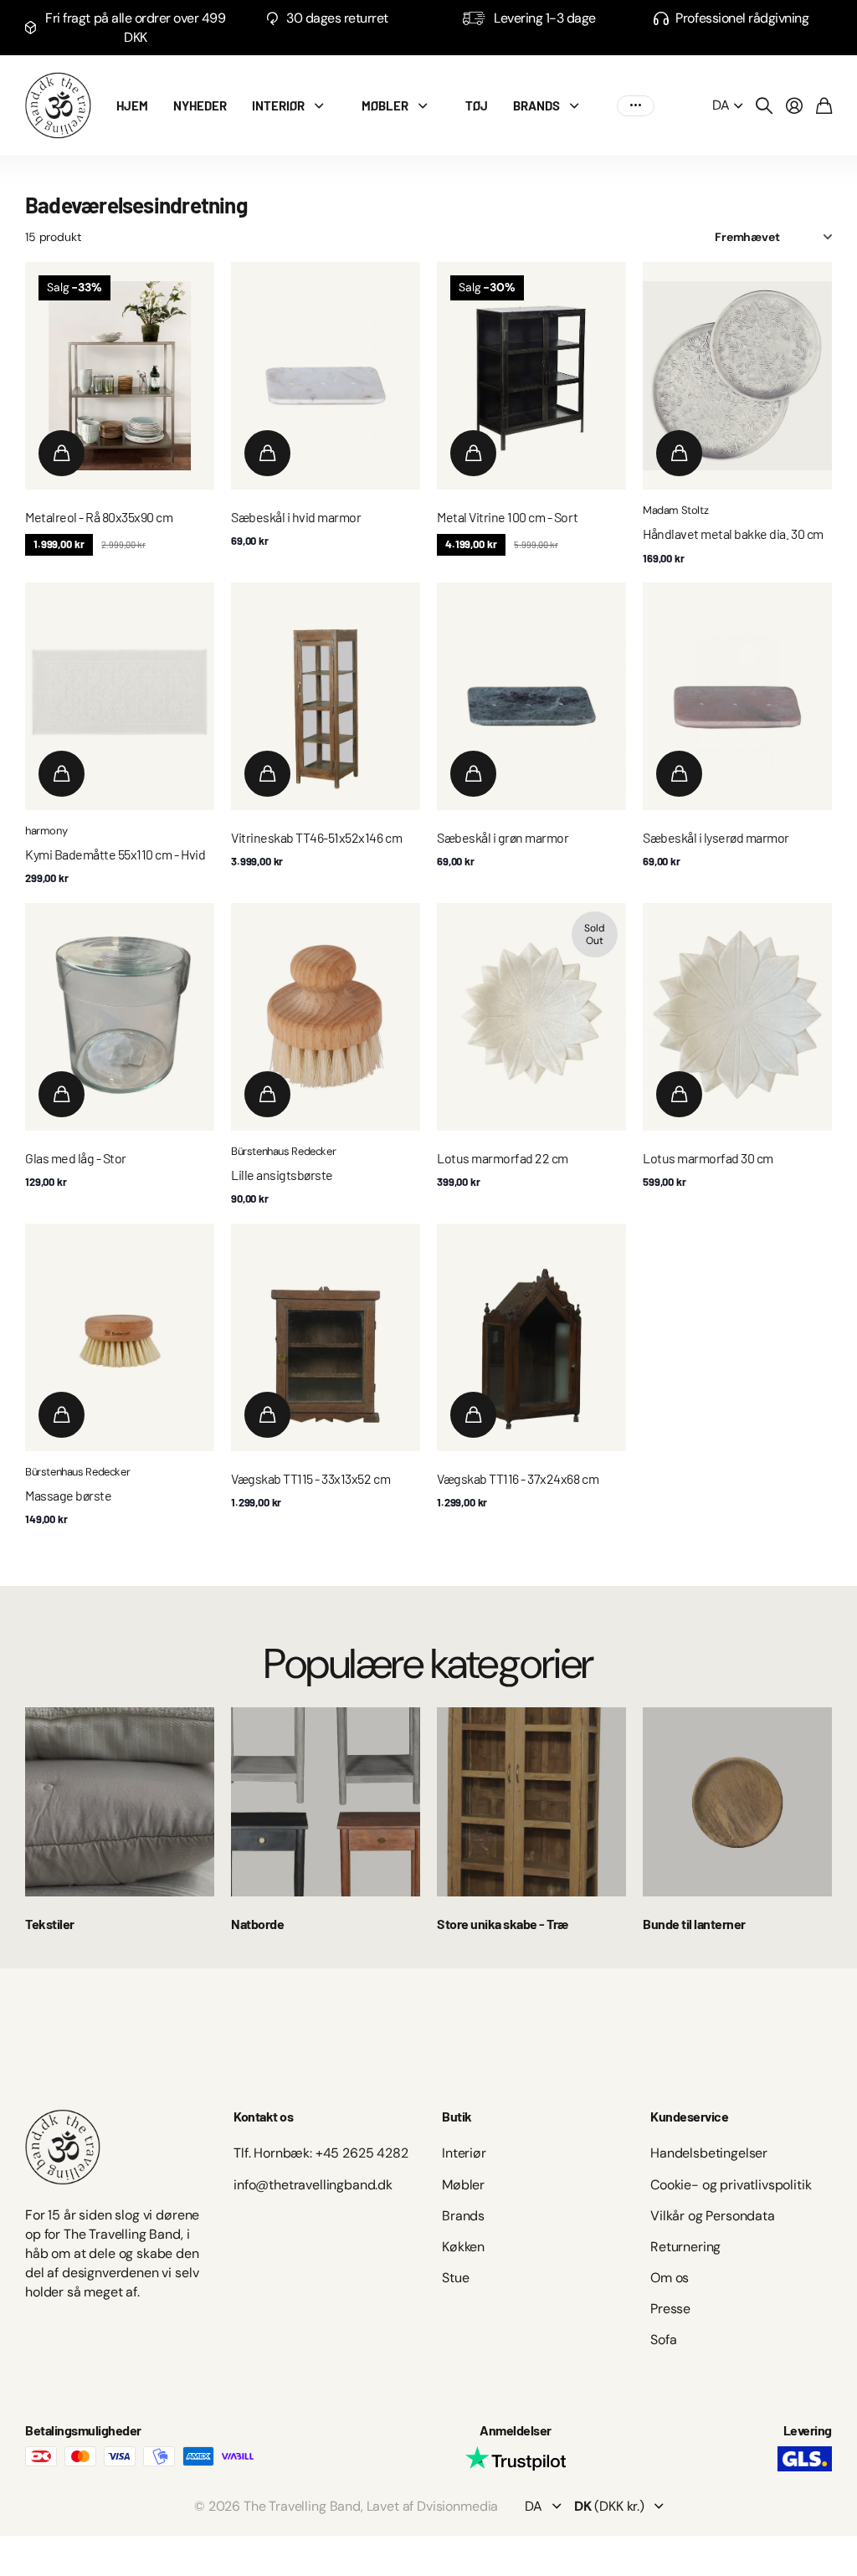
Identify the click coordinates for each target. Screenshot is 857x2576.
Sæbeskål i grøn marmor (503, 837)
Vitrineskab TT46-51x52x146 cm (316, 837)
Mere (636, 106)
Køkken (463, 2247)
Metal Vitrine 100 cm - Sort (507, 517)
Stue (455, 2278)
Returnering (685, 2247)
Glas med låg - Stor (76, 1158)
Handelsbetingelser (709, 2153)
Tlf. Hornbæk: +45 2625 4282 (321, 2153)
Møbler (385, 105)
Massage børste (68, 1495)
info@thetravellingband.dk (313, 2185)
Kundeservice (689, 2116)
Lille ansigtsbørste (282, 1175)
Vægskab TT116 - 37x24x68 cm (518, 1478)
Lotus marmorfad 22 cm (503, 1158)
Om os (670, 2278)
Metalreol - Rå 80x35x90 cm (99, 517)
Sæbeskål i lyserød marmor (716, 837)
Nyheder (200, 105)
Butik (457, 2116)
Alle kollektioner (323, 106)
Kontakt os (263, 2116)
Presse (670, 2309)
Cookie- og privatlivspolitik (731, 2185)
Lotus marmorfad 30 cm (708, 1158)
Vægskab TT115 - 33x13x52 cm (310, 1478)
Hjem (132, 105)
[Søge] (764, 105)
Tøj (477, 105)
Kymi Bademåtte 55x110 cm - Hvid (115, 854)
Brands (463, 2216)
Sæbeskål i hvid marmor (296, 517)
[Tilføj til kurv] (62, 453)
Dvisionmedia (457, 2506)
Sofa (663, 2340)
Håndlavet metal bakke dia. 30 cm (733, 534)
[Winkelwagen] (824, 105)
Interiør (278, 105)
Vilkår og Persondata (713, 2216)
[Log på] (794, 105)
